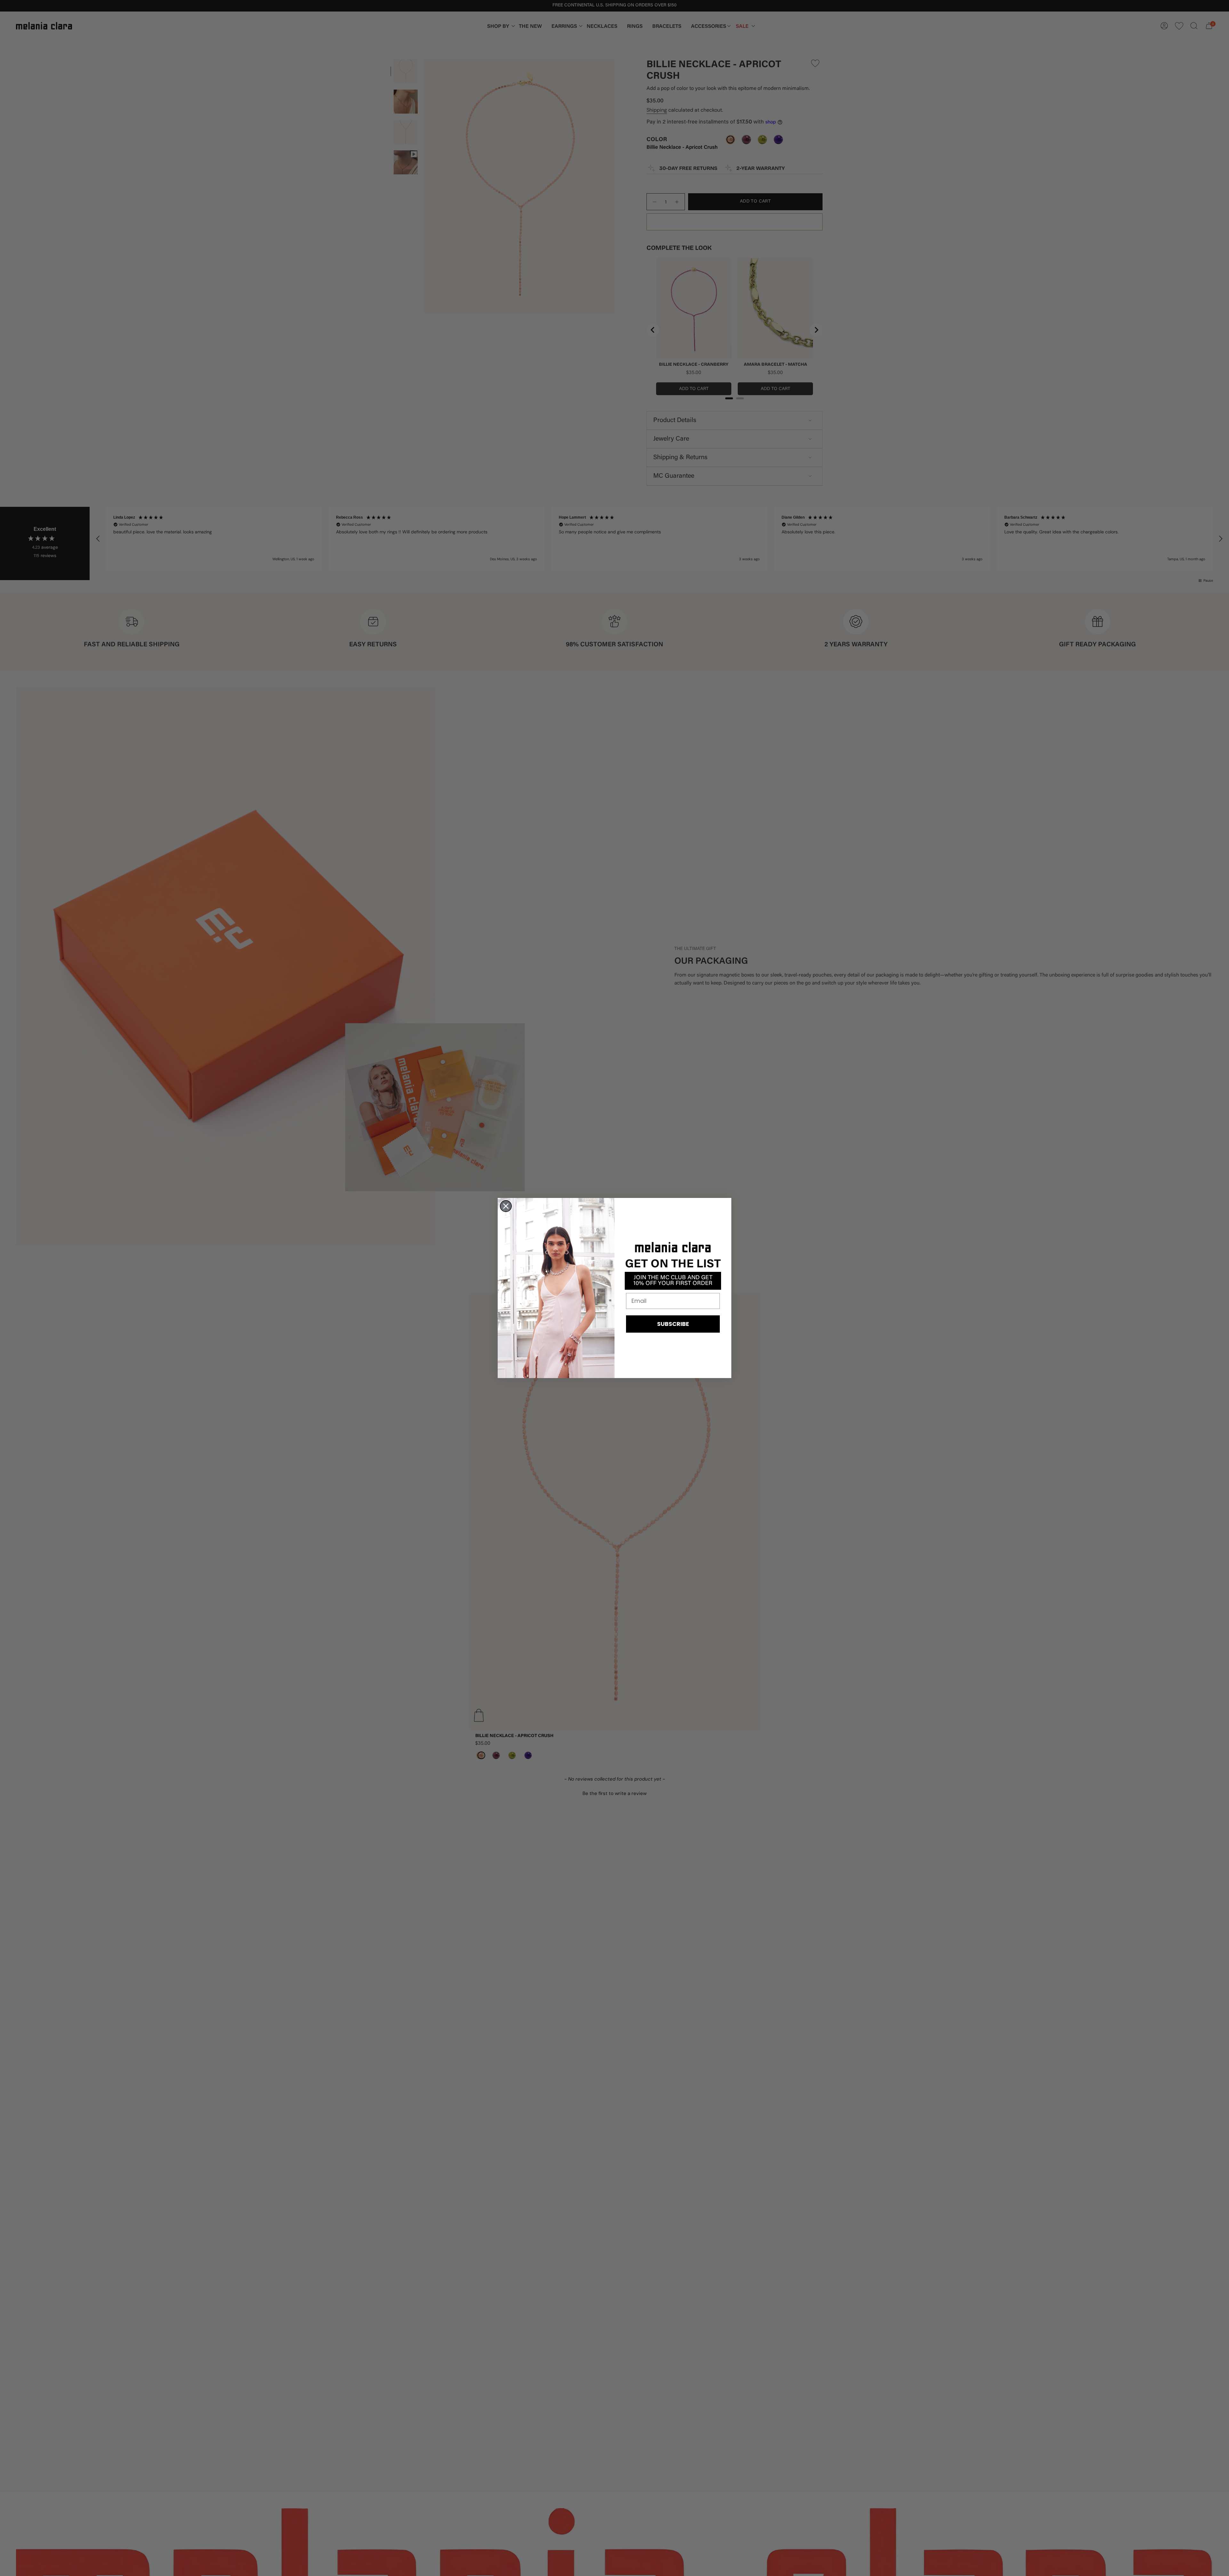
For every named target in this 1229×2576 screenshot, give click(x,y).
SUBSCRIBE (673, 1324)
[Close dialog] (506, 1206)
